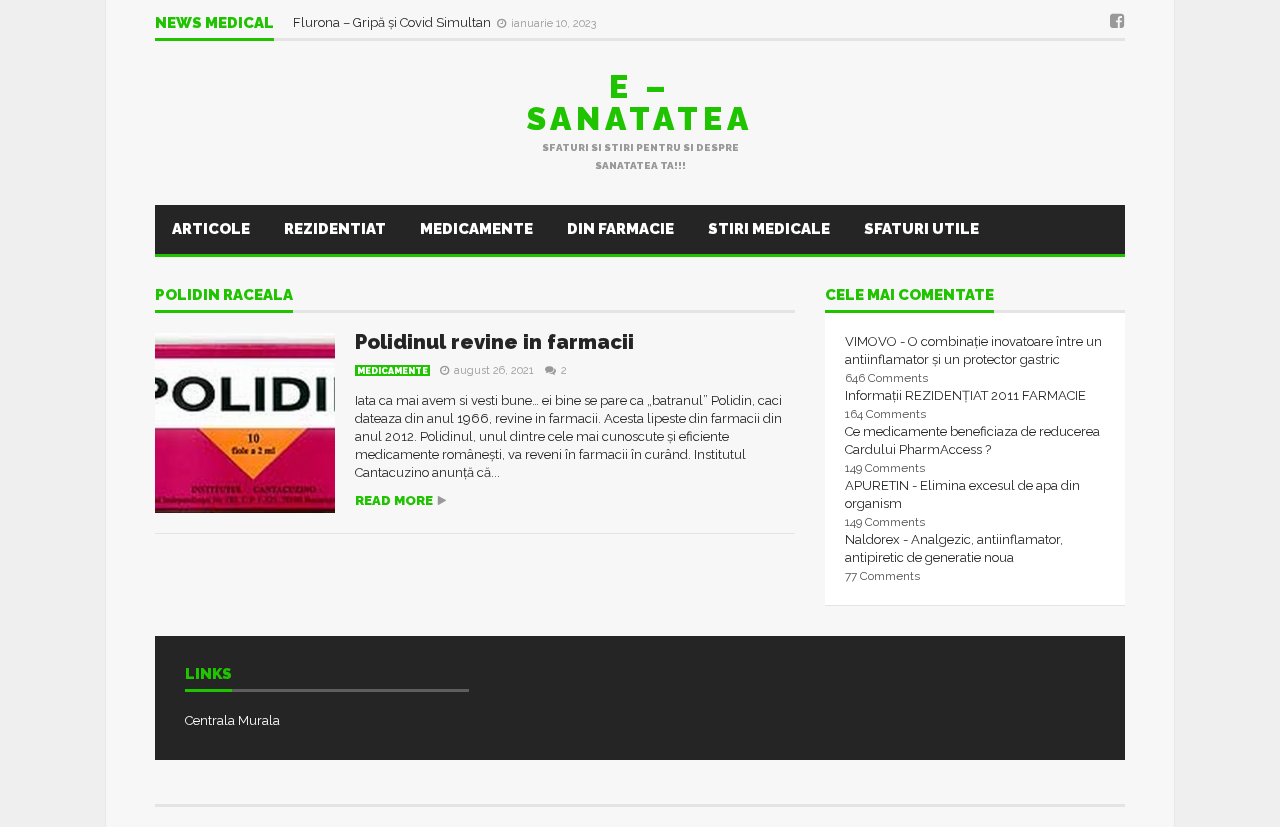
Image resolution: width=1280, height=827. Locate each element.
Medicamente (476, 229)
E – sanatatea (640, 102)
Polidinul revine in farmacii (494, 342)
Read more (394, 500)
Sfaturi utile (921, 229)
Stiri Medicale (769, 229)
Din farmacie (620, 229)
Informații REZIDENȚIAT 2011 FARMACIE (965, 395)
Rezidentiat (335, 229)
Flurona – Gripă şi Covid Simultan (393, 22)
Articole (211, 229)
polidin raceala (224, 296)
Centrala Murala (232, 720)
